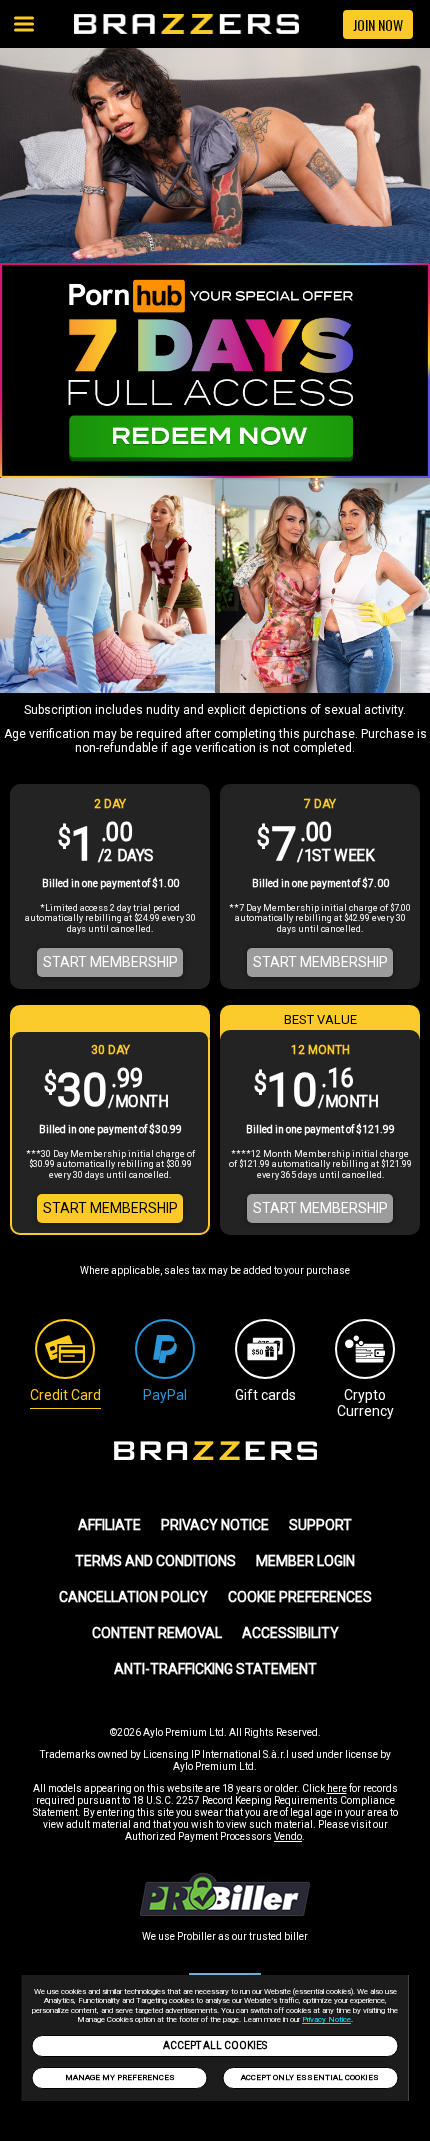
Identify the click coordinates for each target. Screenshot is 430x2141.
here (337, 1788)
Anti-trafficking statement (215, 1669)
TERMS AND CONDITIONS (155, 1561)
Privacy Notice (326, 2019)
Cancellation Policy (133, 1597)
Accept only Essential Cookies (310, 2077)
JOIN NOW (378, 24)
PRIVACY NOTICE (215, 1525)
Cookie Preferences (300, 1597)
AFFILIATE (109, 1525)
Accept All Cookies (215, 2045)
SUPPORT (320, 1525)
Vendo (288, 1836)
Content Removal (157, 1633)
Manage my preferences (120, 2077)
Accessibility (290, 1633)
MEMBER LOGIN (305, 1561)
